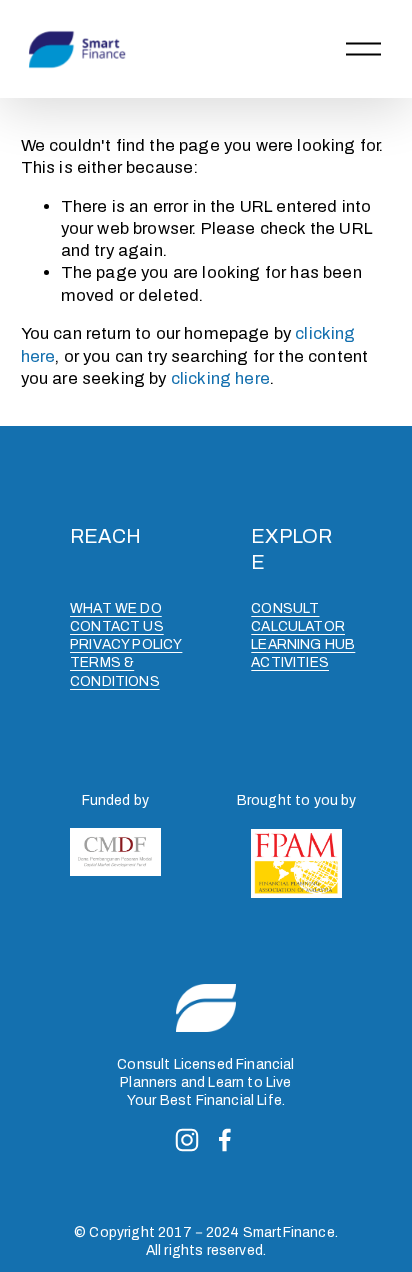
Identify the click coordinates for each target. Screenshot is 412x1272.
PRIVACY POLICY (126, 644)
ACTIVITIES (290, 662)
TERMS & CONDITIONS (115, 671)
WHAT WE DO (116, 608)
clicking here (220, 378)
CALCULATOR (298, 626)
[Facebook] (225, 1140)
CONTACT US (117, 626)
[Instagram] (187, 1140)
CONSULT (285, 608)
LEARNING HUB (303, 644)
